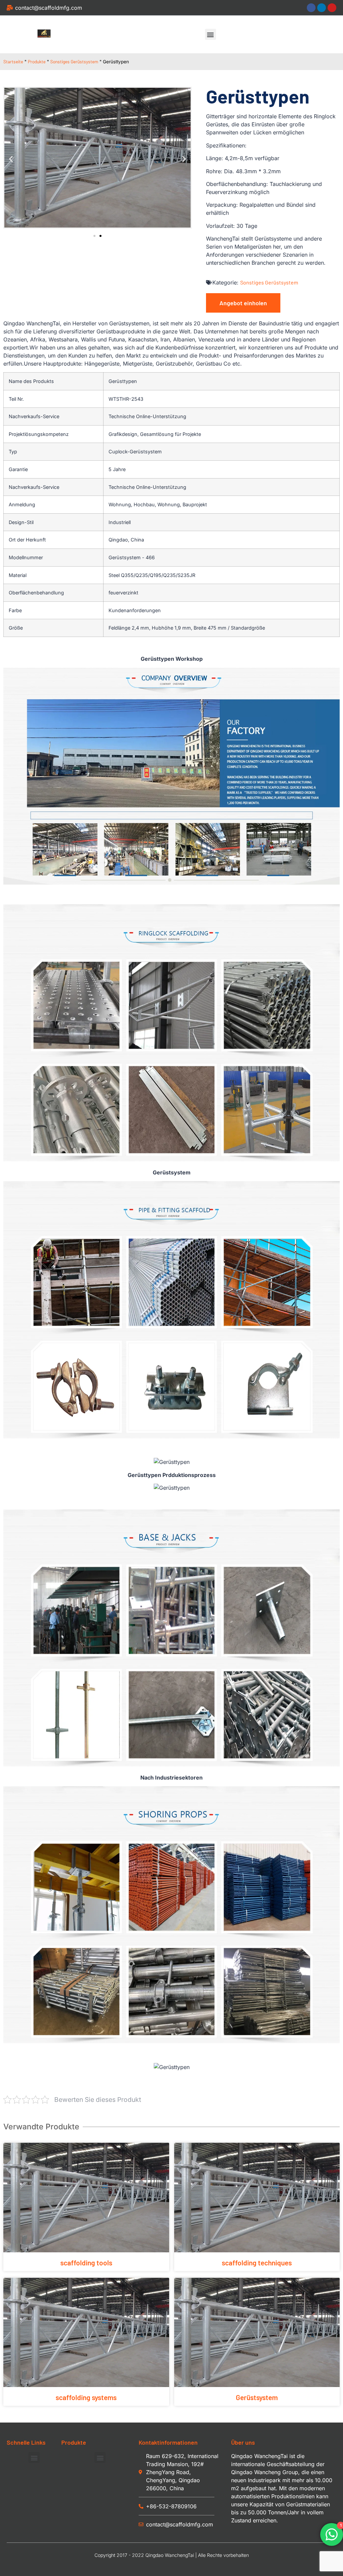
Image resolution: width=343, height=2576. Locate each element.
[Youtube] (332, 8)
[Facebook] (311, 8)
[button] (211, 34)
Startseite (13, 61)
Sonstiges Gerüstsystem (74, 61)
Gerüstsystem (257, 2397)
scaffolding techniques (257, 2263)
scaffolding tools (86, 2263)
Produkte (37, 61)
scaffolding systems (86, 2397)
